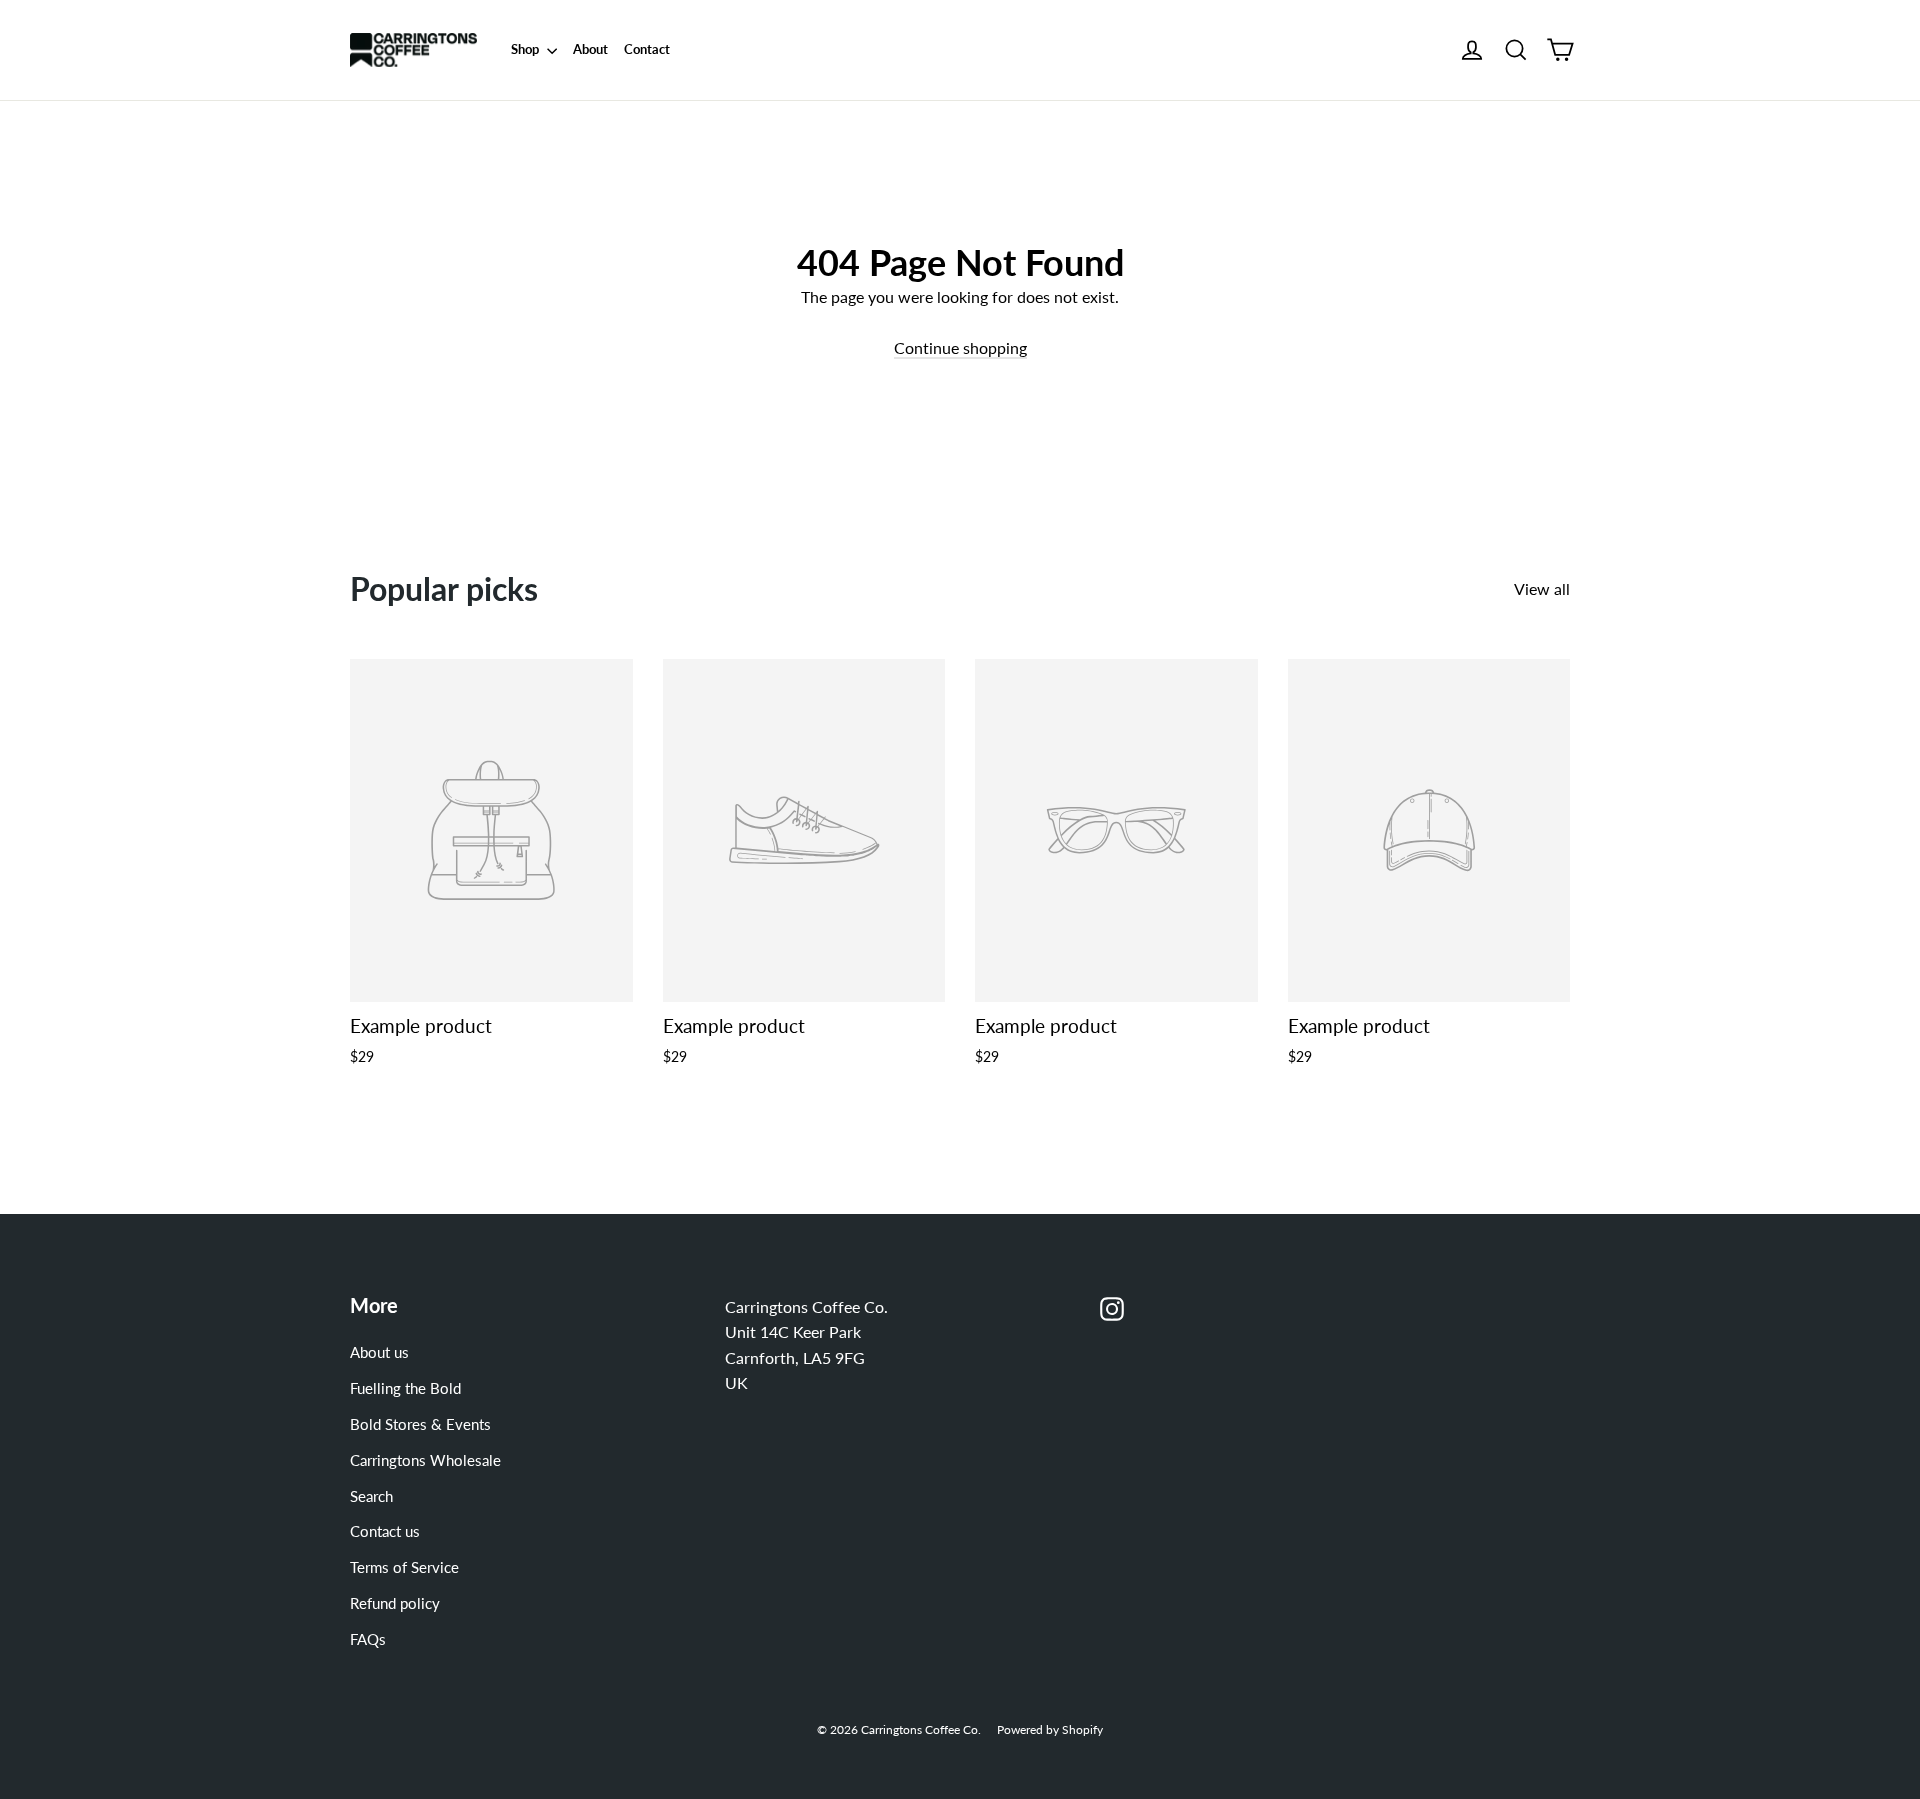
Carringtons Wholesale (425, 1460)
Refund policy (395, 1603)
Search (371, 1496)
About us (379, 1352)
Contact (647, 49)
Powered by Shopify (1050, 1729)
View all (1542, 588)
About (590, 49)
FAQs (368, 1639)
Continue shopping (960, 347)
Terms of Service (404, 1567)
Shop (526, 49)
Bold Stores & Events (420, 1424)
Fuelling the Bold (405, 1388)
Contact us (385, 1531)
